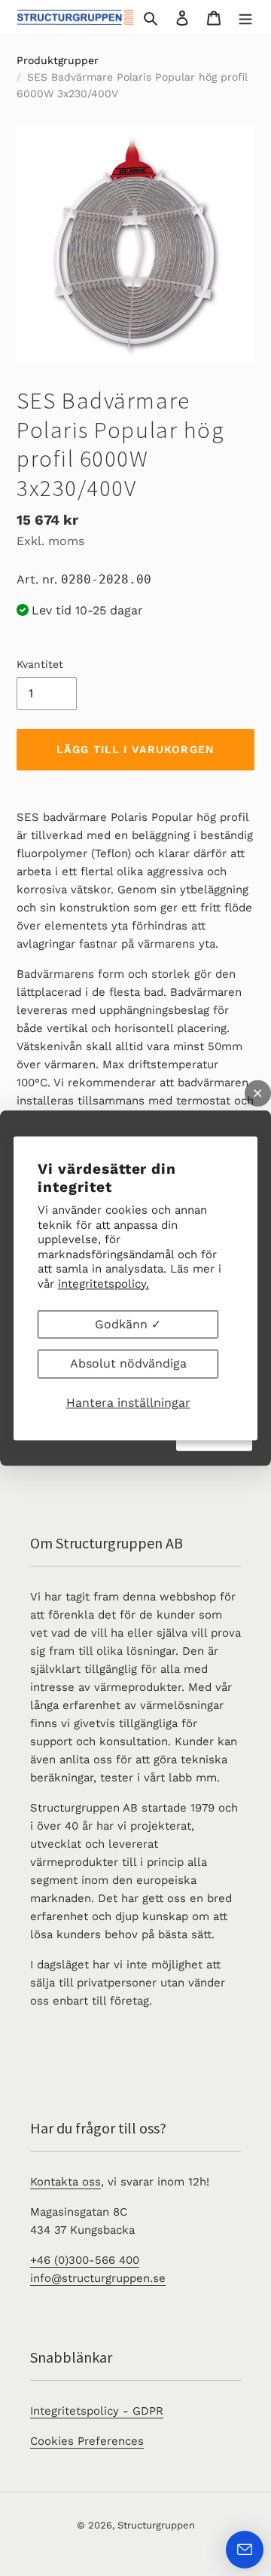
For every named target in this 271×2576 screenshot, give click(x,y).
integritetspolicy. (104, 1284)
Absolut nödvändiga (128, 1364)
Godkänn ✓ (128, 1324)
